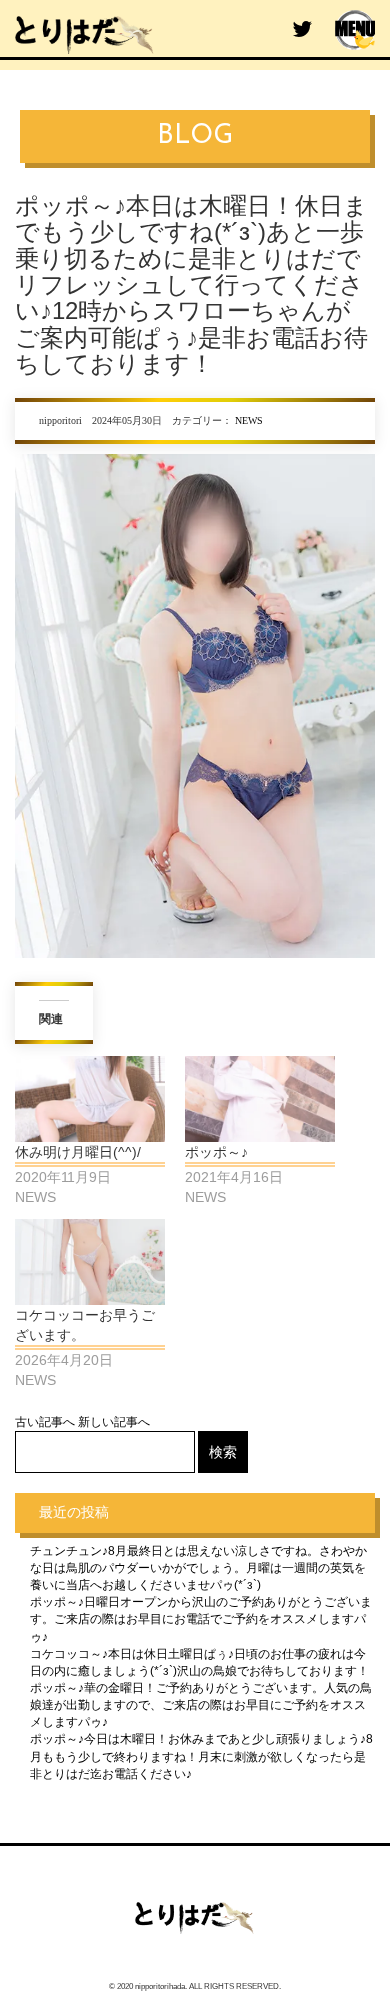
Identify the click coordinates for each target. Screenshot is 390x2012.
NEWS (249, 420)
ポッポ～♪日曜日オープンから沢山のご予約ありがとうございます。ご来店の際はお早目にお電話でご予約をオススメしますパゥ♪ (201, 1619)
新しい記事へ (114, 1422)
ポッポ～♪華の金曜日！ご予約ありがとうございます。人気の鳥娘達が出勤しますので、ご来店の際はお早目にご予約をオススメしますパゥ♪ (201, 1705)
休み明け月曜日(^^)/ (78, 1152)
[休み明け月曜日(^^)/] (90, 1099)
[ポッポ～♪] (260, 1099)
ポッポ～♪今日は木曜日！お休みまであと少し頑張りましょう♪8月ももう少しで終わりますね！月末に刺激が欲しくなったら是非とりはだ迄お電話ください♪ (201, 1756)
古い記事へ (45, 1422)
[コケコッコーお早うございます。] (90, 1262)
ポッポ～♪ (216, 1152)
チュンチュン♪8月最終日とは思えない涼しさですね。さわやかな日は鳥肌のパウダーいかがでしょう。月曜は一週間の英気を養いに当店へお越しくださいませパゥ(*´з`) (198, 1568)
